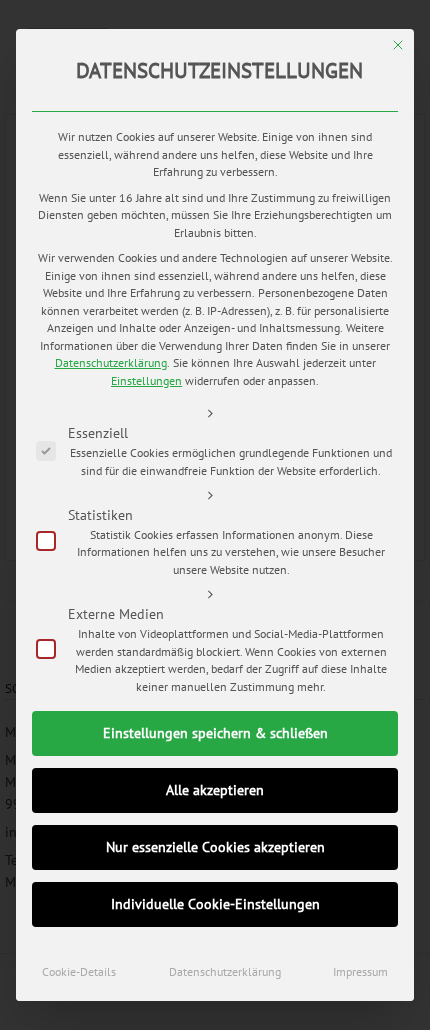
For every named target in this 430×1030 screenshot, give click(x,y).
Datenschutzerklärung (111, 362)
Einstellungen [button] (146, 380)
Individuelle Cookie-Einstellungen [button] (215, 904)
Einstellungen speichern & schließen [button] (215, 733)
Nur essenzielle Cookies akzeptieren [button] (215, 847)
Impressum (360, 971)
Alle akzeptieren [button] (215, 790)
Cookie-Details (79, 971)
